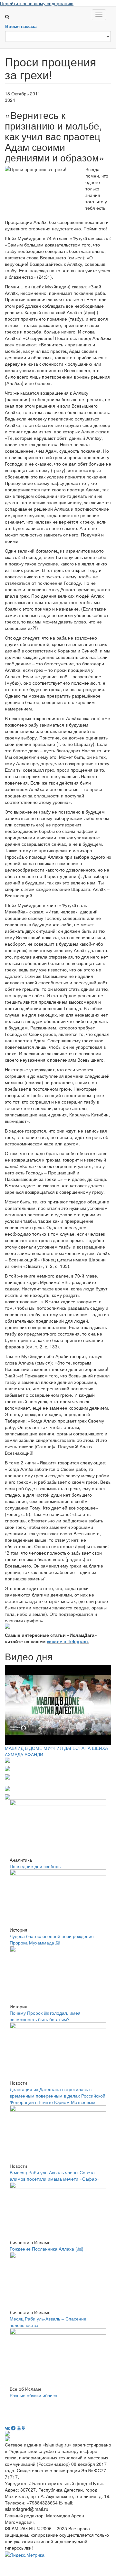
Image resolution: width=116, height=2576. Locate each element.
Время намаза (21, 26)
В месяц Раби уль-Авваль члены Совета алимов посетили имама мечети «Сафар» (55, 2176)
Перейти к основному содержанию (37, 3)
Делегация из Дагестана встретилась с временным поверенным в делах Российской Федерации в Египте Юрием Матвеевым (58, 2096)
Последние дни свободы (36, 1866)
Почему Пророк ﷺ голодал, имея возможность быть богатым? (45, 2016)
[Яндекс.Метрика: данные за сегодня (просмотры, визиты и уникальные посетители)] (25, 2555)
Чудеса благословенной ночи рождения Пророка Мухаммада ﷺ (52, 1939)
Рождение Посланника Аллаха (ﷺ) (47, 2249)
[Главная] (10, 10)
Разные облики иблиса (34, 2395)
